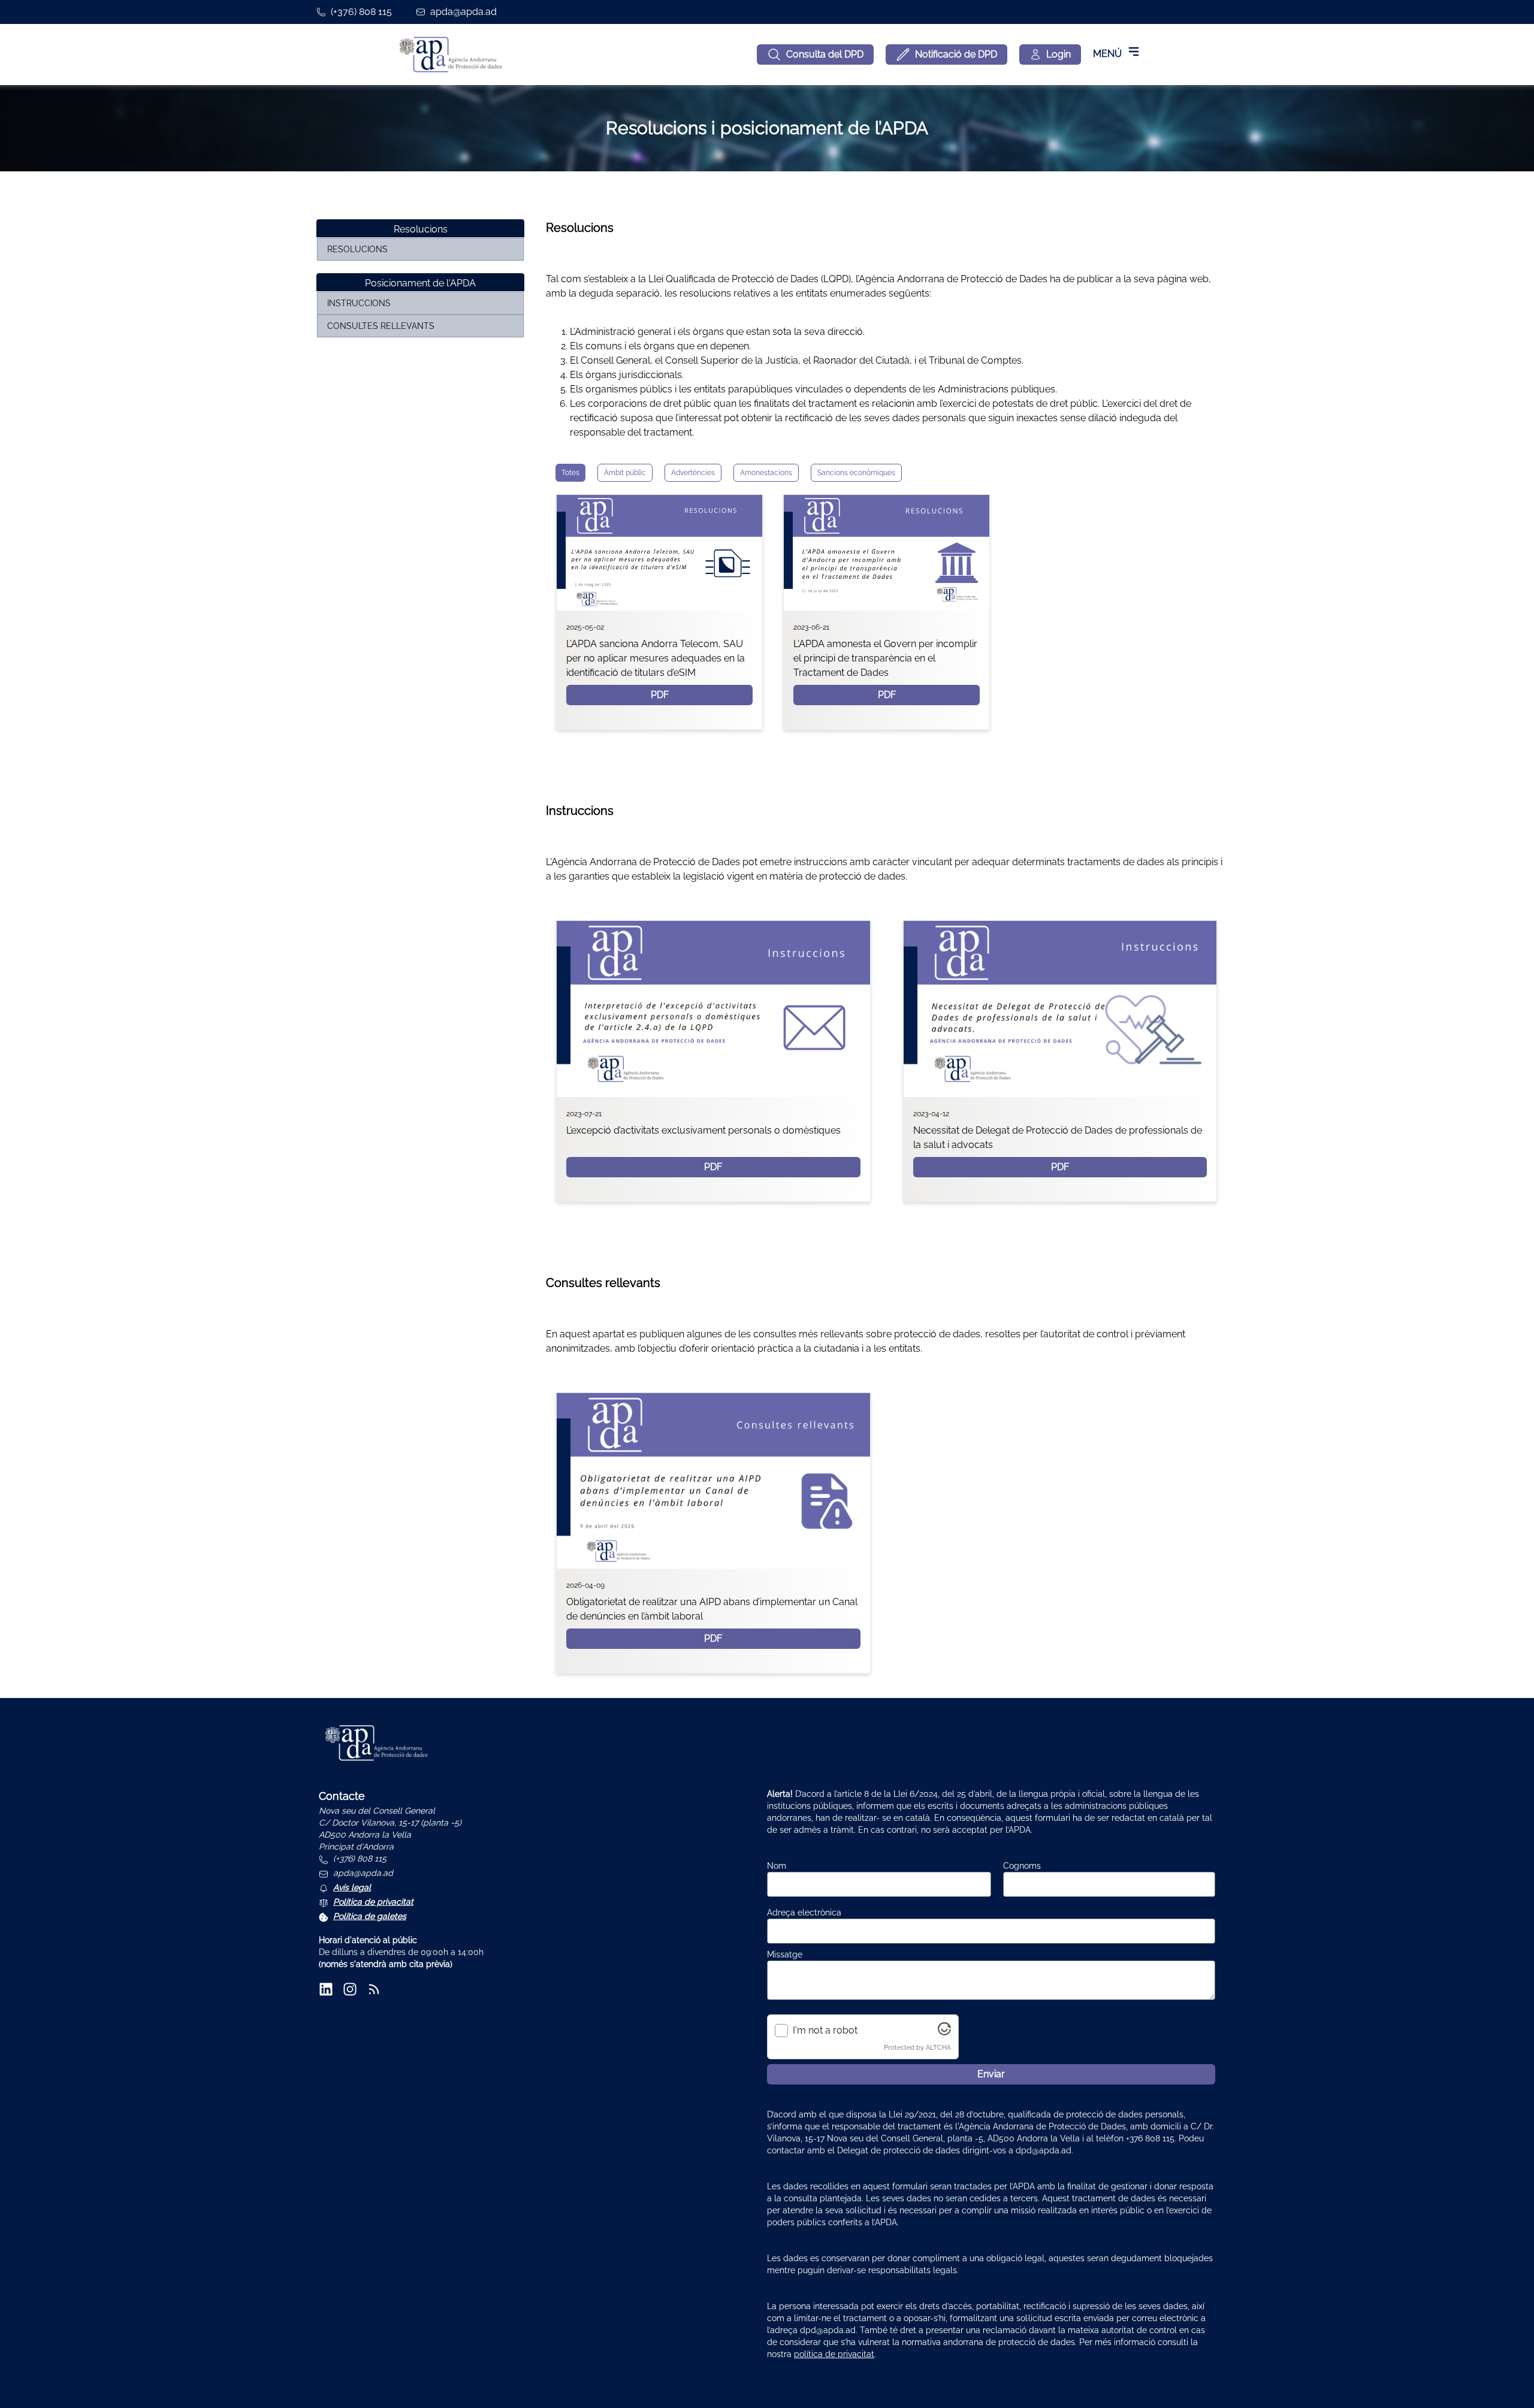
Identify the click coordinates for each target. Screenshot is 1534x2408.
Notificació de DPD (956, 54)
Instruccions (359, 303)
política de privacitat (834, 2354)
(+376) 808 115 (361, 12)
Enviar (991, 2074)
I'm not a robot (825, 2030)
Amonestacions (766, 473)
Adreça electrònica (804, 1912)
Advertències (693, 473)
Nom (777, 1866)
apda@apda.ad (463, 12)
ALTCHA (938, 2047)
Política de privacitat (373, 1902)
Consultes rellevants (381, 326)
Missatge (785, 1954)
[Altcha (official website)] (944, 2032)
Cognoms (1022, 1866)
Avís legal (352, 1887)
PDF (660, 695)
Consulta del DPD (825, 54)
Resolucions (357, 249)
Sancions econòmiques (856, 473)
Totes (570, 473)
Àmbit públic (625, 473)
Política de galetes (370, 1916)
